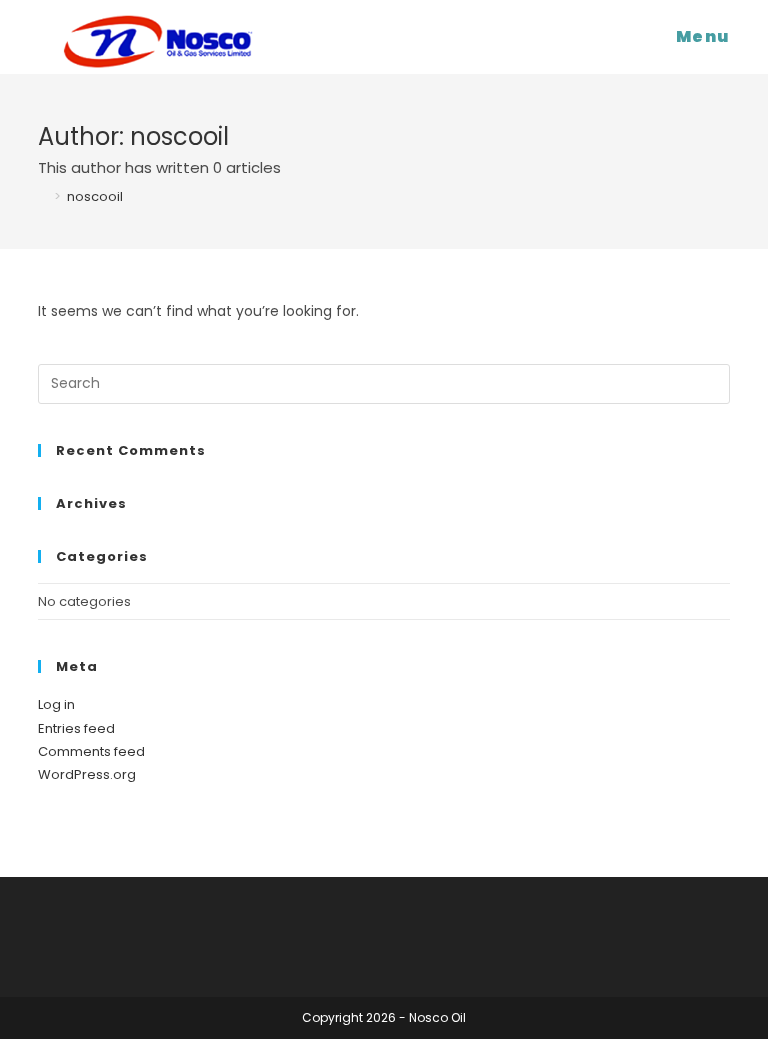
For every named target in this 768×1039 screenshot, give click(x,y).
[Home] (43, 196)
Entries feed (76, 728)
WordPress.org (87, 774)
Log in (56, 704)
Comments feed (91, 751)
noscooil (95, 196)
